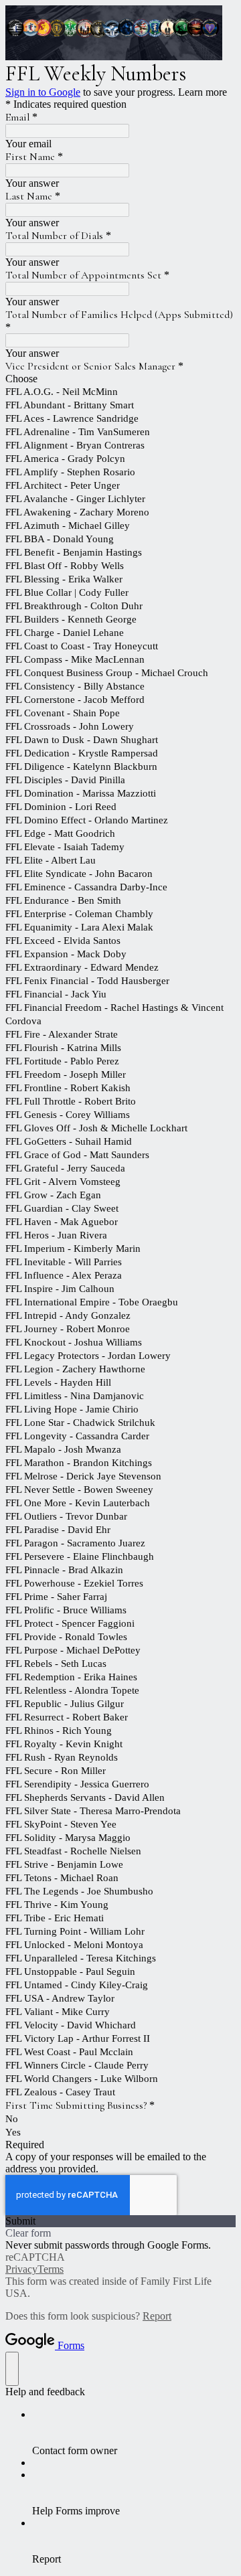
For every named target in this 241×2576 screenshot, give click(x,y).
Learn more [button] (203, 92)
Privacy (21, 2269)
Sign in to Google (43, 92)
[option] (120, 379)
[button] (120, 2221)
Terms (51, 2269)
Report (157, 2316)
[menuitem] (134, 2433)
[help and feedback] (12, 2369)
